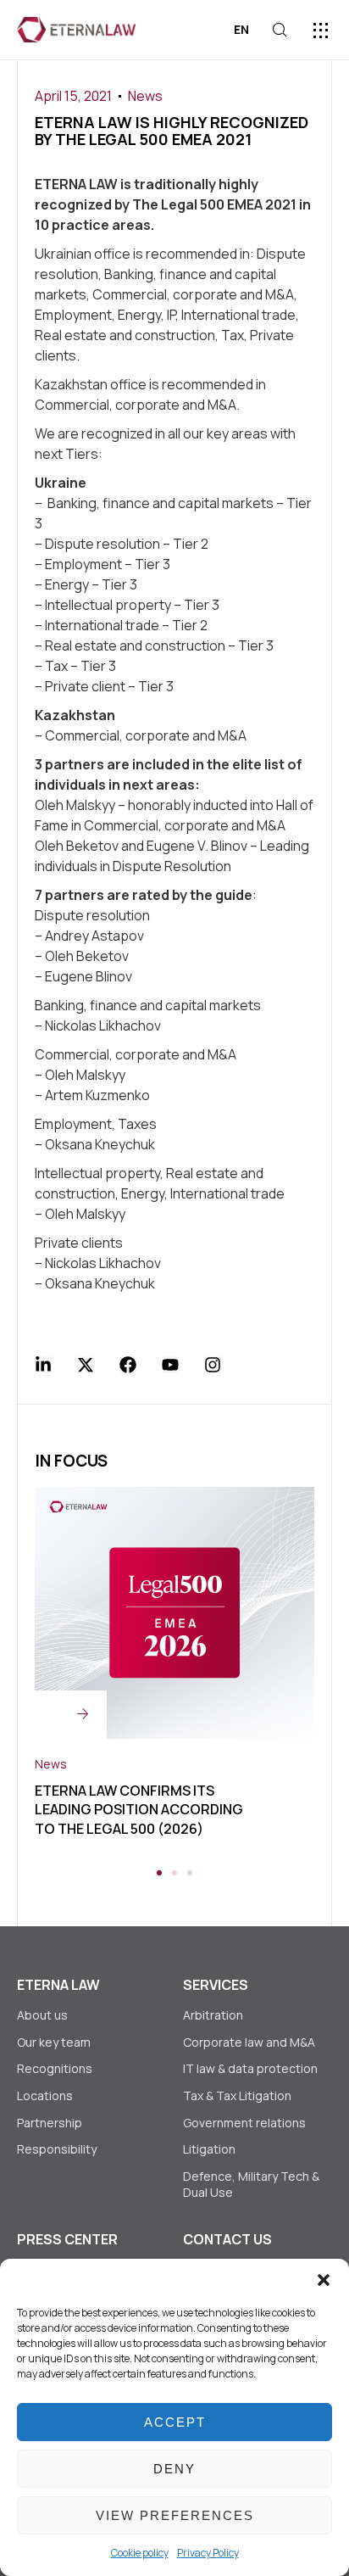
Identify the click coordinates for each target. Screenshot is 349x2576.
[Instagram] (213, 1365)
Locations (45, 2095)
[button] (324, 2280)
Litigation (209, 2149)
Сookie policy (140, 2553)
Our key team (54, 2042)
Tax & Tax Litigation (238, 2095)
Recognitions (55, 2068)
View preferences (175, 2515)
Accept (175, 2422)
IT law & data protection (250, 2068)
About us (42, 2015)
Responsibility (57, 2149)
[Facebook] (128, 1365)
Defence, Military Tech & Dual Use (251, 2185)
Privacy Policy (208, 2553)
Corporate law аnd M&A (249, 2042)
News (145, 96)
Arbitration (213, 2015)
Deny (174, 2469)
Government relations (244, 2123)
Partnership (50, 2123)
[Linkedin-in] (43, 1365)
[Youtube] (170, 1365)
